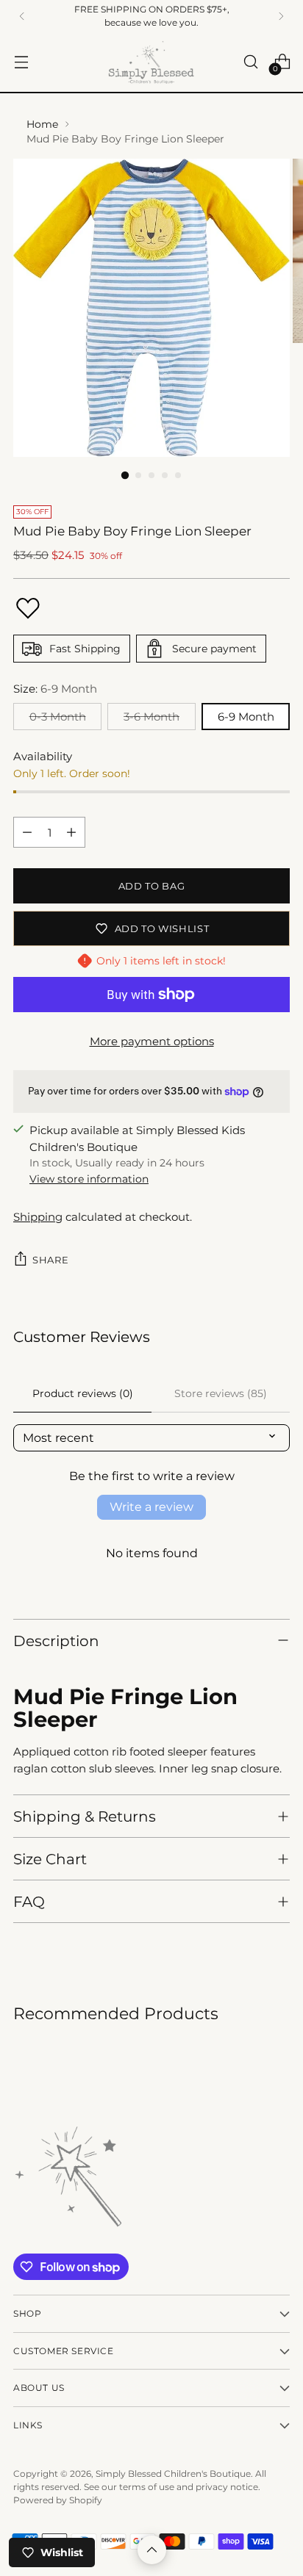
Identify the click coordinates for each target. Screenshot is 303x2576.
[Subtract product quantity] (27, 832)
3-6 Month (151, 717)
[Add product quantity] (71, 832)
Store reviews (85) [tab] (221, 1393)
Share (50, 1260)
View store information (89, 1179)
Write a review (151, 1507)
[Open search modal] (250, 62)
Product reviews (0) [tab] (83, 1393)
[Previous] (22, 16)
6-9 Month (246, 717)
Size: (55, 689)
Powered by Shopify (58, 2500)
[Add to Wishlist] (28, 608)
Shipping (38, 1217)
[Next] (281, 16)
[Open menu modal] (21, 62)
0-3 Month (58, 717)
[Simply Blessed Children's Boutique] (151, 62)
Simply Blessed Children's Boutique (173, 2474)
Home (42, 124)
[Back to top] (152, 2550)
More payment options (152, 1041)
